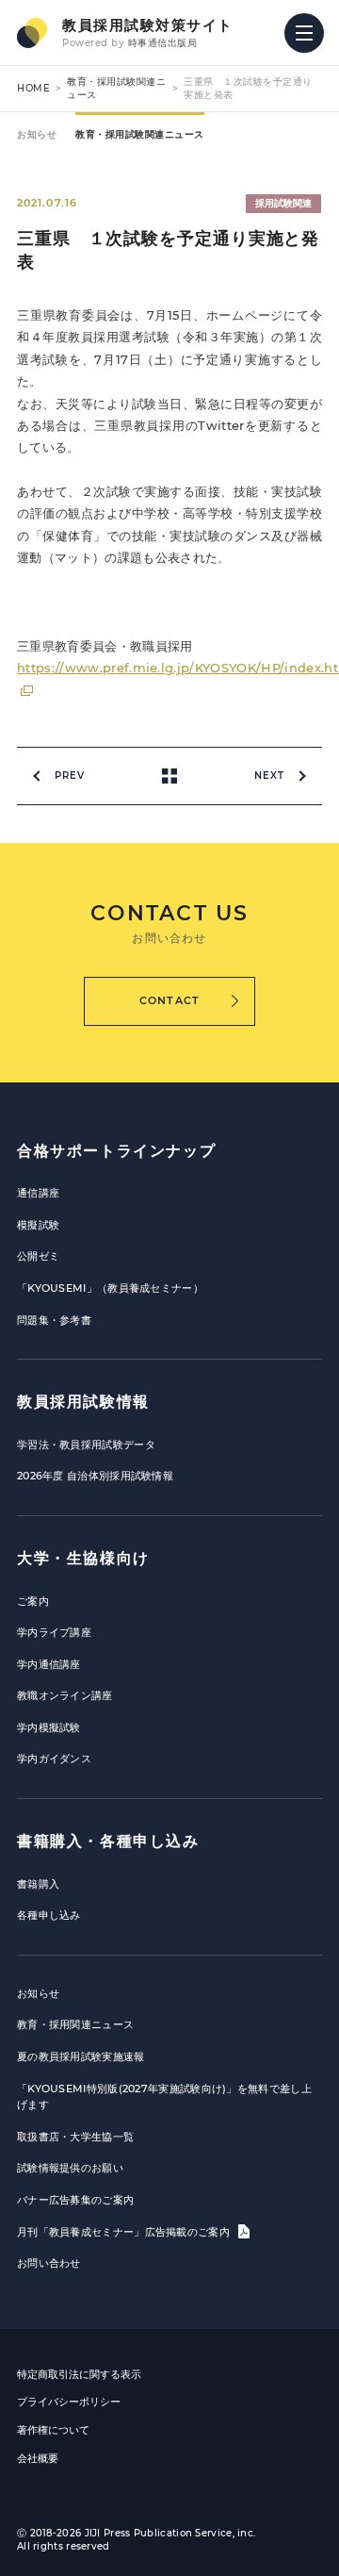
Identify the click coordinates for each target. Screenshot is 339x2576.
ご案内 (33, 1601)
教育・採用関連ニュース (75, 2024)
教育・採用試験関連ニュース (140, 134)
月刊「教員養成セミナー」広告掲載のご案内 (125, 2232)
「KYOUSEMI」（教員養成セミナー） (110, 1288)
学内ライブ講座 (54, 1632)
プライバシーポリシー (69, 2402)
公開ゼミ (38, 1256)
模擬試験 (38, 1225)
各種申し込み (49, 1915)
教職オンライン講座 (65, 1695)
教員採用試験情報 (83, 1402)
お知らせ (37, 134)
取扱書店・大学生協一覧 (75, 2137)
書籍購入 (38, 1884)
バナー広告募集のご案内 (75, 2200)
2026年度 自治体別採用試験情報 (95, 1476)
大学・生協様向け (83, 1558)
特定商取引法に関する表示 (79, 2374)
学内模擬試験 (49, 1727)
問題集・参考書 (54, 1320)
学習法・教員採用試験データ (86, 1445)
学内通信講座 (49, 1664)
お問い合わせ (49, 2263)
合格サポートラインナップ (116, 1151)
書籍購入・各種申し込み (108, 1841)
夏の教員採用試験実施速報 (81, 2056)
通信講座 (38, 1193)
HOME (33, 88)
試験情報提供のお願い (70, 2168)
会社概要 (38, 2458)
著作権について (53, 2430)
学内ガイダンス (54, 1759)
